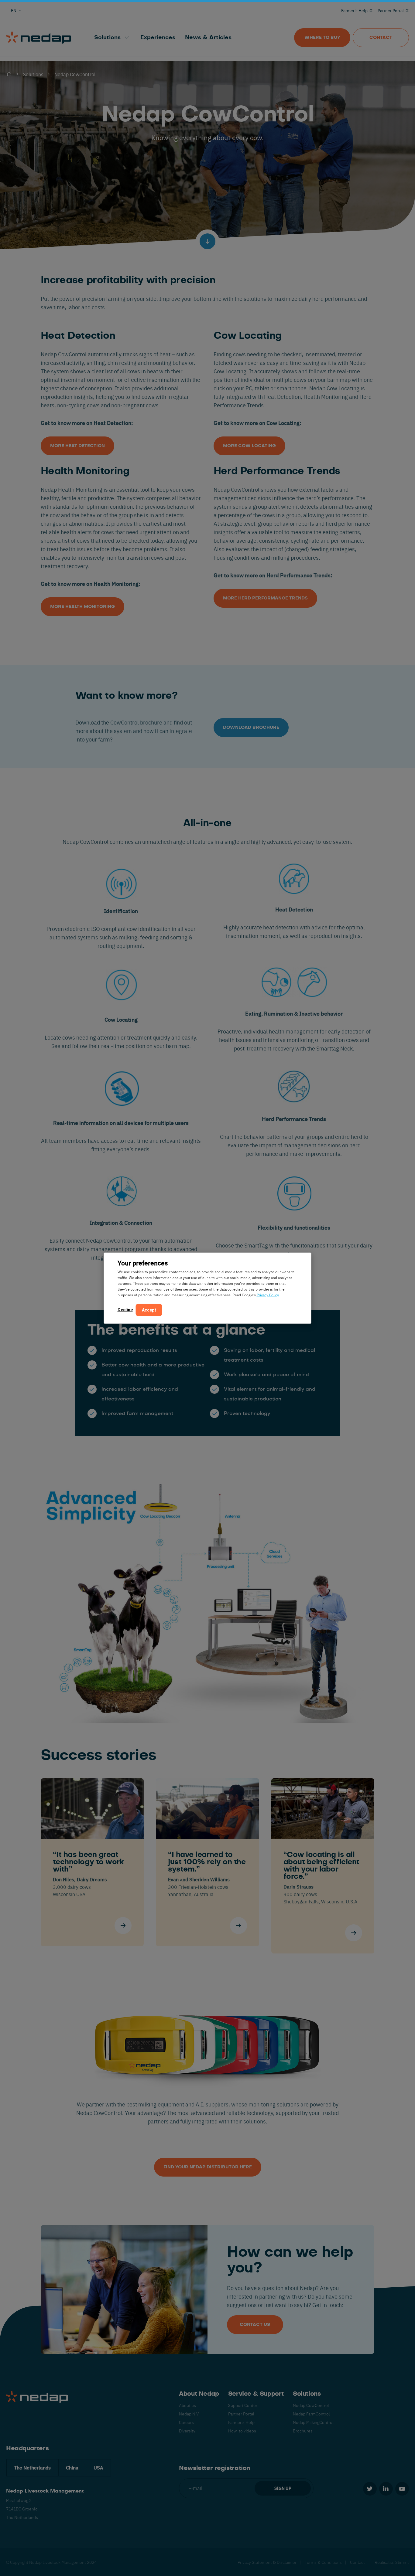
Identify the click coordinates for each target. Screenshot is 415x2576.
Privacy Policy (268, 1295)
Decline (125, 1310)
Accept (149, 1310)
